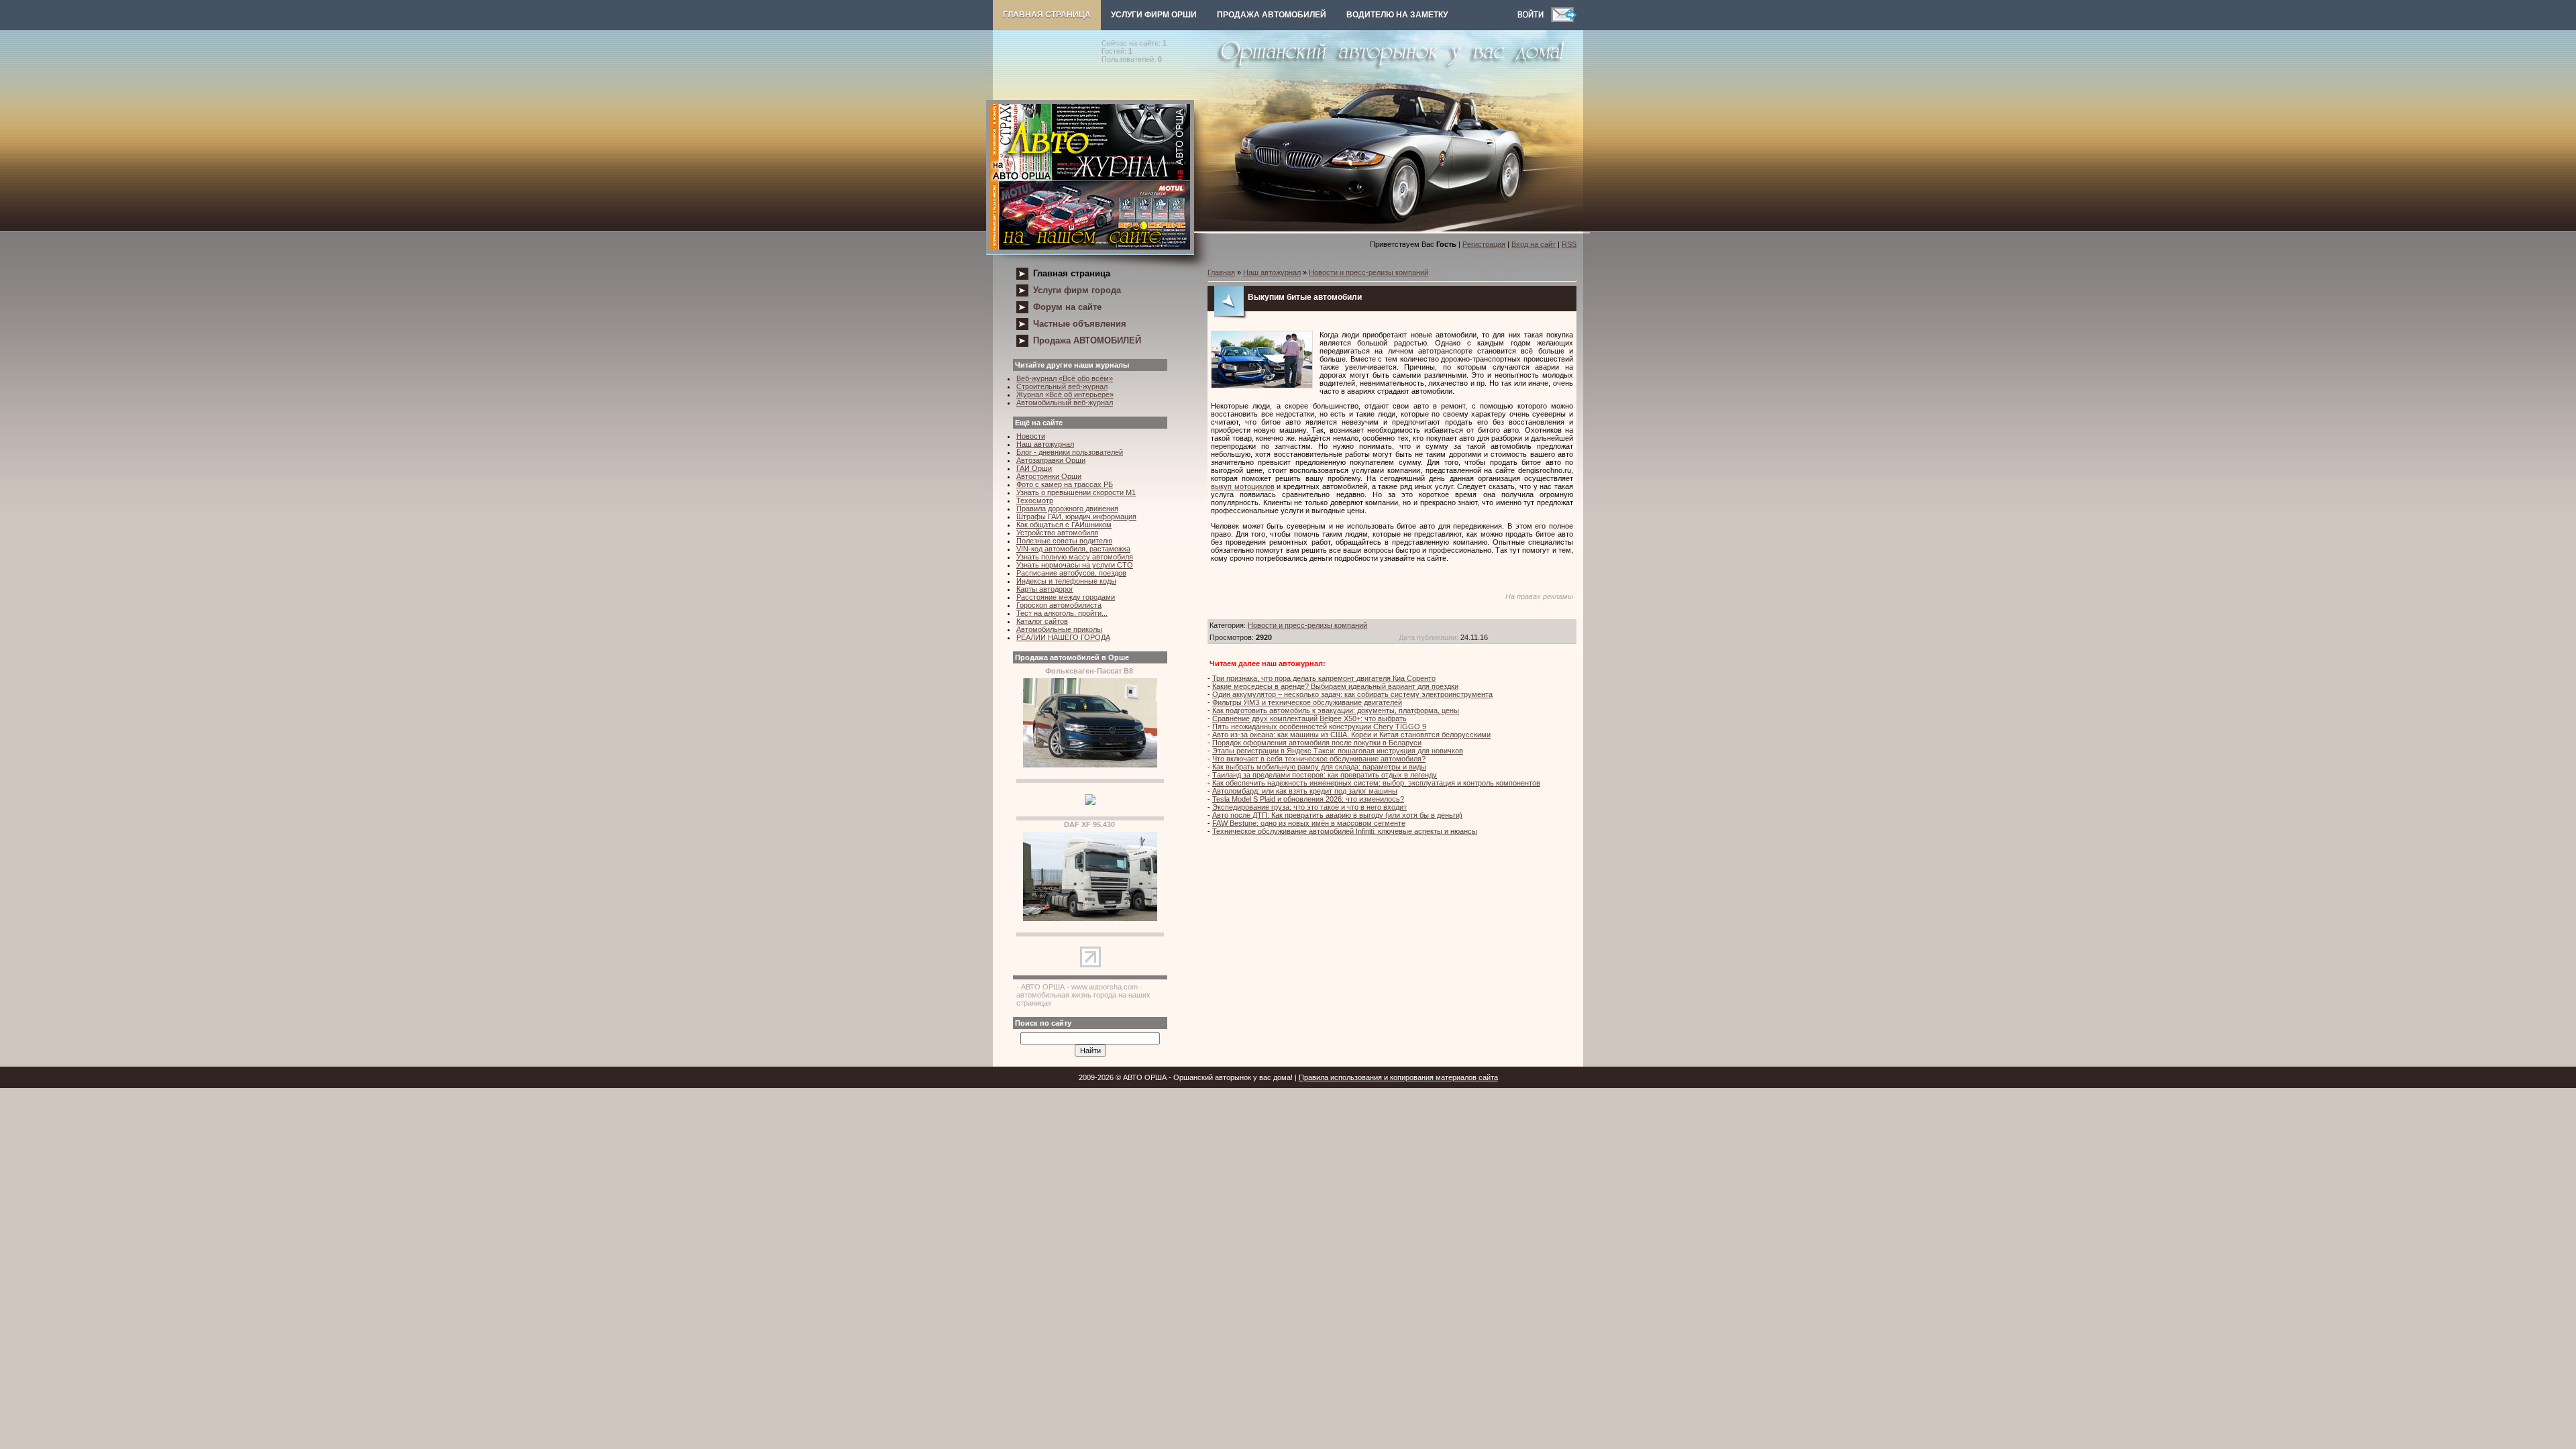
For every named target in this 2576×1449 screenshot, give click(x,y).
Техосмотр (1035, 500)
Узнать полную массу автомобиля (1075, 557)
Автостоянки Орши (1049, 476)
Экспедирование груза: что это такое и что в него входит (1309, 807)
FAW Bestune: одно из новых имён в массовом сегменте (1309, 823)
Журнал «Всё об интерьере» (1065, 394)
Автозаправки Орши (1051, 460)
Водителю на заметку (1397, 15)
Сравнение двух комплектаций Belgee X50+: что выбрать (1309, 718)
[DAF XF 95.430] (1090, 918)
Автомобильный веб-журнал (1065, 402)
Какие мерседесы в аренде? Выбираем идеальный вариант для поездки (1335, 686)
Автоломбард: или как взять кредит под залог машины (1305, 791)
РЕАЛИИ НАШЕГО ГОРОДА (1063, 637)
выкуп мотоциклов (1243, 486)
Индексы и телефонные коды (1066, 581)
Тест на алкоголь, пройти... (1062, 613)
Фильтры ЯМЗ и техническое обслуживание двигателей (1307, 702)
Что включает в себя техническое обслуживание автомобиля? (1319, 759)
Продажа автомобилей (1272, 15)
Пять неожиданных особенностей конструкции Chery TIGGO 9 (1319, 727)
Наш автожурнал (1045, 444)
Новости (1031, 436)
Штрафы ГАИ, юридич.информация (1076, 517)
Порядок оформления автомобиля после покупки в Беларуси (1317, 743)
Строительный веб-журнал (1062, 386)
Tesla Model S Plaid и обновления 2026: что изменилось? (1308, 799)
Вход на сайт (1534, 244)
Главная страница (1047, 15)
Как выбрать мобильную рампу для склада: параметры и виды (1319, 767)
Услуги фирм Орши (1154, 15)
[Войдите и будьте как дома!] (1534, 19)
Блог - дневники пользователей (1070, 452)
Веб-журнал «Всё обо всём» (1065, 378)
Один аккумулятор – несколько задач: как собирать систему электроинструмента (1352, 694)
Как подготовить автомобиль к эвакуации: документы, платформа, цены (1336, 710)
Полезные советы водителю (1064, 541)
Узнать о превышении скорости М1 (1076, 492)
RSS (1569, 244)
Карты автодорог (1045, 589)
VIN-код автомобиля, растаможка (1073, 549)
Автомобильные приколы (1059, 629)
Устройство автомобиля (1057, 533)
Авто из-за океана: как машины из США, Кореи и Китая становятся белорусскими (1351, 735)
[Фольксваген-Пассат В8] (1090, 765)
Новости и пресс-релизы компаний (1368, 272)
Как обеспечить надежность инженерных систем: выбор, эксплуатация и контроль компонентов (1376, 783)
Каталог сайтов (1042, 621)
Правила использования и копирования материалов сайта (1398, 1077)
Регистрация (1484, 244)
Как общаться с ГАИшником (1064, 525)
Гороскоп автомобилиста (1059, 605)
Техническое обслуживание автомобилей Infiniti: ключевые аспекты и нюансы (1345, 831)
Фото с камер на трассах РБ (1065, 484)
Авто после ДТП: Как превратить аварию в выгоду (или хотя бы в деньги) (1337, 815)
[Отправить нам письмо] (1564, 19)
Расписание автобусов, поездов (1071, 573)
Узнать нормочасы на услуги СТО (1075, 565)
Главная (1221, 272)
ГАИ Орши (1034, 468)
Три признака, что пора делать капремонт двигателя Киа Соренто (1324, 678)
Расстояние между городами (1066, 597)
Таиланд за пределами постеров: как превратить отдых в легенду (1325, 775)
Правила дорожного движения (1067, 508)
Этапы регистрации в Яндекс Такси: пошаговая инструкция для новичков (1338, 751)
